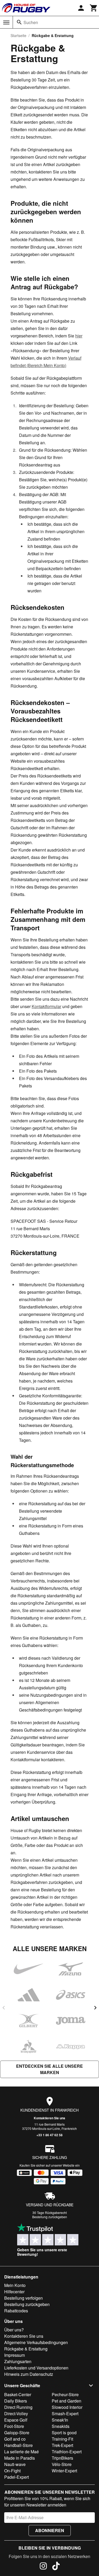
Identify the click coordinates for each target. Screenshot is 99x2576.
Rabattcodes (16, 2311)
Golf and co (15, 2439)
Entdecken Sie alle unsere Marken (49, 2069)
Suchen (31, 22)
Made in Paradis (20, 2458)
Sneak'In (60, 2420)
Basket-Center (18, 2394)
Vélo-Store (62, 2464)
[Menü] (6, 22)
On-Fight (12, 2471)
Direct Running (18, 2407)
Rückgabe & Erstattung (26, 2349)
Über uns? (14, 2330)
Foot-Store (14, 2426)
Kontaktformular (46, 1006)
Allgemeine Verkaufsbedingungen (36, 2342)
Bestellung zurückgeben (50, 2217)
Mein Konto (15, 2285)
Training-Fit (62, 2439)
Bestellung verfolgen (23, 2298)
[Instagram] (43, 2567)
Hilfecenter (14, 2292)
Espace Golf (16, 2420)
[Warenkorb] (94, 8)
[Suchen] (19, 22)
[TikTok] (56, 2567)
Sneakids (61, 2426)
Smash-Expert (65, 2413)
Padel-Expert (16, 2477)
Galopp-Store (17, 2433)
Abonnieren (50, 2530)
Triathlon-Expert (67, 2452)
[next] (95, 2008)
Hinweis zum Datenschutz (29, 2374)
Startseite (18, 35)
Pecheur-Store (65, 2394)
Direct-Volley (16, 2413)
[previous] (4, 2008)
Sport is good (64, 2433)
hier (79, 336)
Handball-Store (18, 2445)
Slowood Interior (67, 2407)
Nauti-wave (15, 2464)
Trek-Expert (62, 2445)
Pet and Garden (67, 2401)
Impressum (15, 2355)
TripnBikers (62, 2458)
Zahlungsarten (18, 2361)
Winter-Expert (64, 2471)
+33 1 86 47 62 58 (49, 2135)
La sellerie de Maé (22, 2452)
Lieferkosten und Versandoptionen (36, 2368)
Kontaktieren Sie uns (49, 2118)
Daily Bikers (16, 2401)
